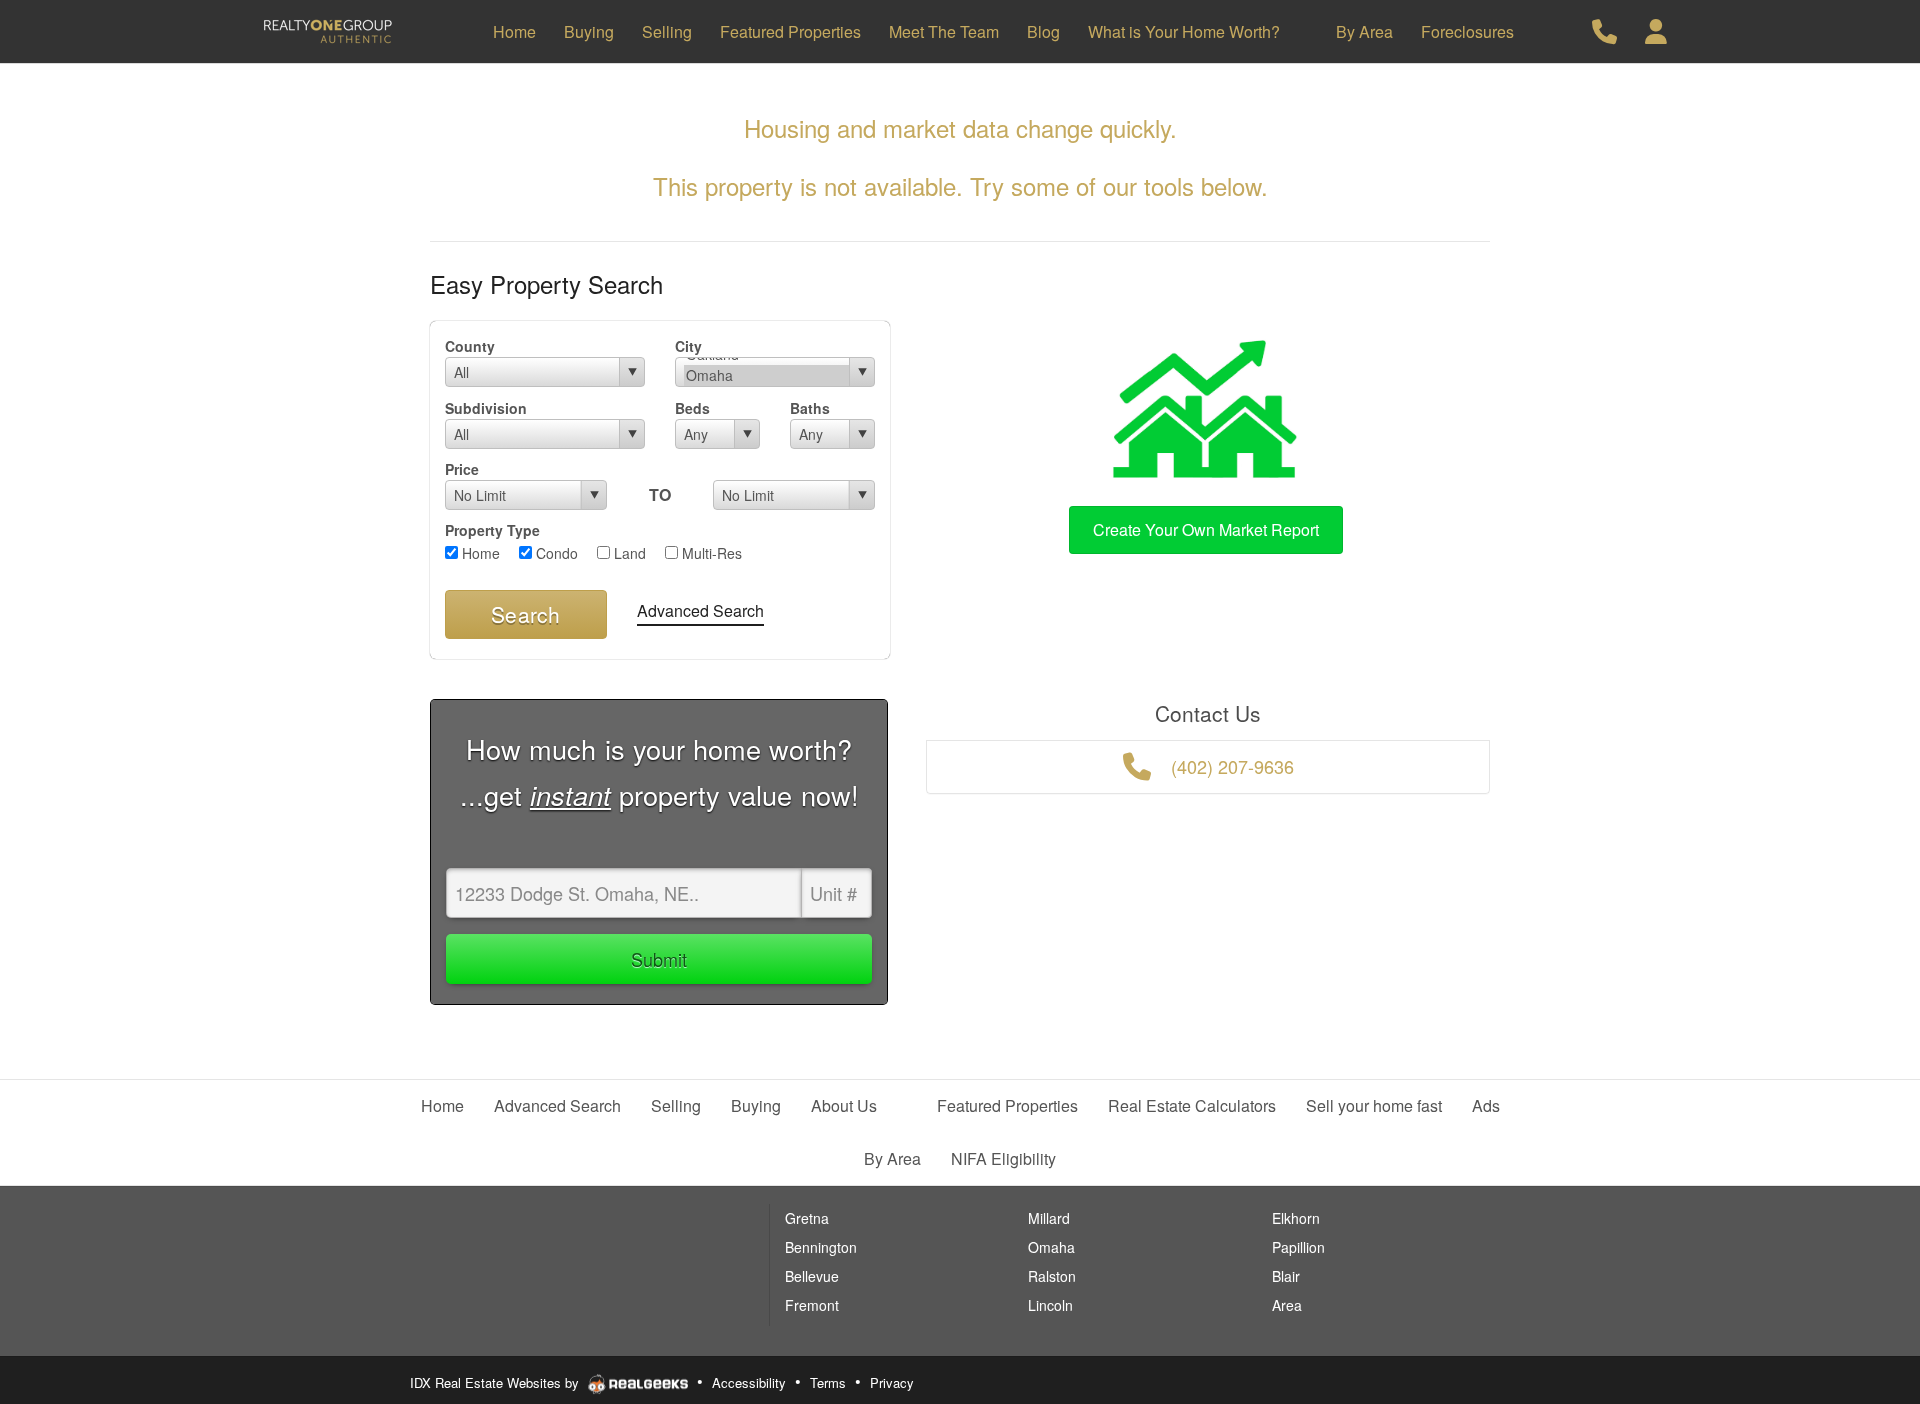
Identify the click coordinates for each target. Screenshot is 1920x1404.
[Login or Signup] (1656, 29)
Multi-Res (710, 553)
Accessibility (749, 1382)
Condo (555, 553)
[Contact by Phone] (1604, 29)
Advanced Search (700, 610)
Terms (828, 1382)
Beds (692, 408)
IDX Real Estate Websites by (496, 1382)
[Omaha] (766, 375)
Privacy (892, 1382)
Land (628, 553)
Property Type (492, 530)
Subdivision (486, 408)
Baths (810, 408)
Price (462, 469)
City (688, 346)
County (470, 346)
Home (479, 553)
